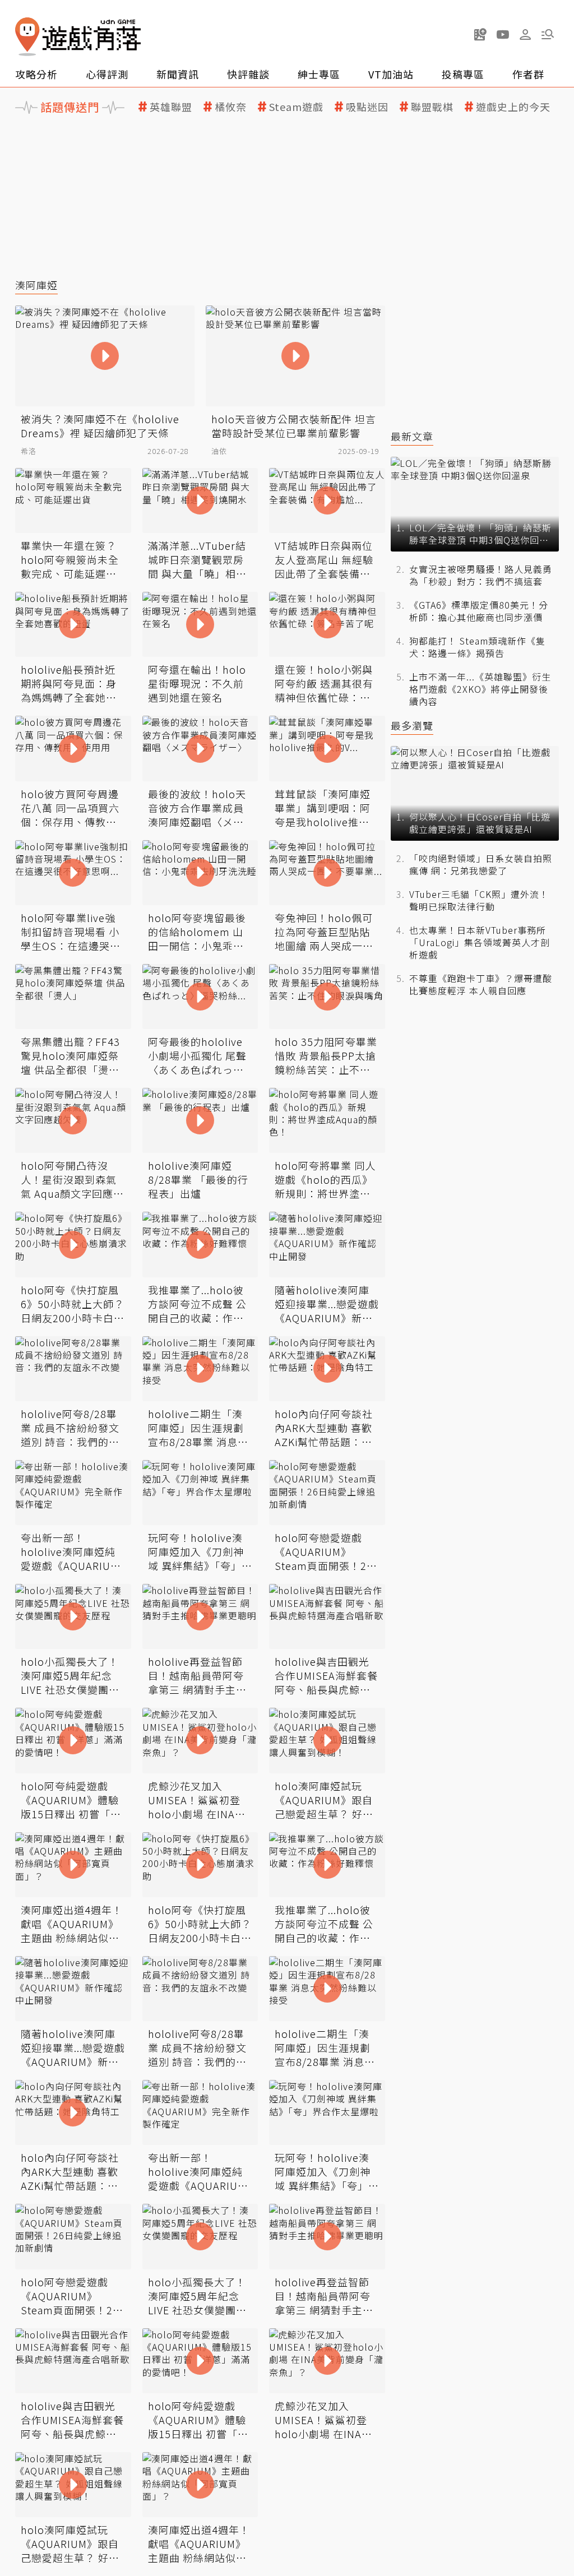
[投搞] (480, 34)
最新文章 (412, 436)
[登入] (525, 35)
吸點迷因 (367, 107)
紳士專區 (319, 74)
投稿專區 (463, 74)
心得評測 (107, 74)
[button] (548, 34)
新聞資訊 (178, 74)
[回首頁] (78, 37)
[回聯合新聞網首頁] (27, 37)
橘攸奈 (231, 107)
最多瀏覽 (412, 726)
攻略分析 (36, 74)
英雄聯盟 (171, 107)
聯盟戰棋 (432, 107)
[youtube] (503, 34)
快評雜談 (248, 74)
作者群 (528, 74)
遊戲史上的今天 (513, 107)
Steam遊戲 (296, 107)
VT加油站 (391, 74)
